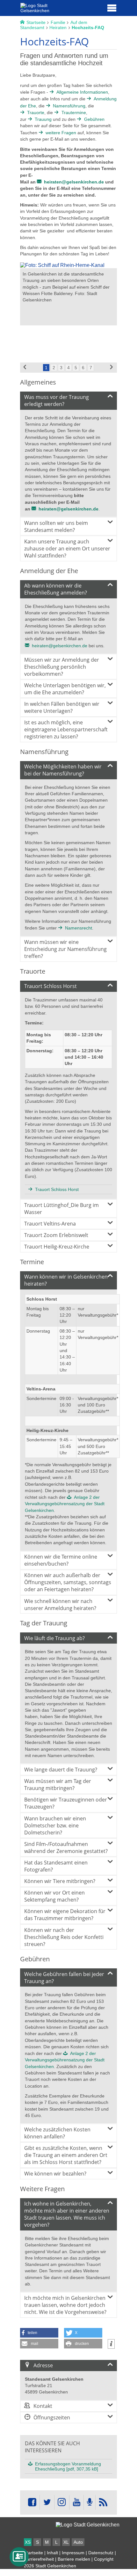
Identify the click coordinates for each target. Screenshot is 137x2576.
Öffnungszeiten (52, 2417)
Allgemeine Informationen (82, 92)
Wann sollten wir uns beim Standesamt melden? (56, 526)
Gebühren (94, 119)
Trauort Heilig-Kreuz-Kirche (57, 1247)
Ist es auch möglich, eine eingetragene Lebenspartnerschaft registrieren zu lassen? (66, 729)
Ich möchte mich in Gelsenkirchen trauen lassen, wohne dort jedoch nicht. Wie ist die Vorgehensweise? (65, 2305)
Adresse (43, 2365)
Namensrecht (79, 928)
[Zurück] (25, 368)
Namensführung (69, 106)
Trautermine (74, 113)
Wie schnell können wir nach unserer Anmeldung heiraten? (60, 1605)
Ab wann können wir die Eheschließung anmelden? (56, 589)
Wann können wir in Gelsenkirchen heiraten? (66, 1280)
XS (28, 2542)
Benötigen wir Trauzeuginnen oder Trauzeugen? (66, 1803)
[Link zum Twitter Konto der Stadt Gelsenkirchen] (47, 2502)
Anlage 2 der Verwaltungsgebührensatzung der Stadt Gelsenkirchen (65, 1504)
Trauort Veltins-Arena (50, 1224)
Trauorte (36, 113)
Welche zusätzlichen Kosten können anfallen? (57, 2133)
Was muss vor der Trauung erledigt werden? (57, 401)
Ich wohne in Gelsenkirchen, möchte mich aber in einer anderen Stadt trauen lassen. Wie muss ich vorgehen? (67, 2214)
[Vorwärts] (112, 368)
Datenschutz (101, 2553)
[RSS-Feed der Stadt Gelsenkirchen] (103, 2502)
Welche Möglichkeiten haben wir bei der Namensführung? (63, 770)
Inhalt (52, 2553)
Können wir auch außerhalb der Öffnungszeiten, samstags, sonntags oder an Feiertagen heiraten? (68, 1582)
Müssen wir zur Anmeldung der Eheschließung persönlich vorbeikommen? (62, 667)
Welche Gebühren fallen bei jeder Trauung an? (64, 1978)
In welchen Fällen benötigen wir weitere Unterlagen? (62, 707)
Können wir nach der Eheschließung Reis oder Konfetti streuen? (64, 1937)
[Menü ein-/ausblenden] (112, 8)
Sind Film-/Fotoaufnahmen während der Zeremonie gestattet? (66, 1848)
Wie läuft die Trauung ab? (54, 1638)
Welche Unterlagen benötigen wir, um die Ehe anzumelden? (65, 689)
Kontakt (43, 2406)
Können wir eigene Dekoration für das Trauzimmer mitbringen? (65, 1915)
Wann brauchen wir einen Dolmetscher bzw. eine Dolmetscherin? (55, 1825)
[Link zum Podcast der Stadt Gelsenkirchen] (90, 2502)
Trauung (43, 119)
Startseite (33, 2553)
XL (66, 2542)
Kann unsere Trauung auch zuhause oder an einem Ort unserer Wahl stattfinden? (67, 549)
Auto (78, 2542)
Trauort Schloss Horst (50, 986)
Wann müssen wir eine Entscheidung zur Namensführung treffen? (65, 949)
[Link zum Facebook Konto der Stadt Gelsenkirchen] (32, 2502)
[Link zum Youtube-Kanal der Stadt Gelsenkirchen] (76, 2502)
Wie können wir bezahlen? (55, 2174)
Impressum (73, 2553)
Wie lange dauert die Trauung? (61, 1770)
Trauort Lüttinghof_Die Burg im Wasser (61, 1209)
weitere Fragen (61, 133)
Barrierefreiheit (39, 2559)
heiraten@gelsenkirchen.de (74, 182)
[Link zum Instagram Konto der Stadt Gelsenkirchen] (62, 2502)
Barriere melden (74, 2559)
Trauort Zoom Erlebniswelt (56, 1235)
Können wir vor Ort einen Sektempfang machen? (54, 1896)
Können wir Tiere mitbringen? (60, 1881)
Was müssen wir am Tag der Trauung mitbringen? (58, 1785)
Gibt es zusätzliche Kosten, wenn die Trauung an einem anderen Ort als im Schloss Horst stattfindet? (66, 2155)
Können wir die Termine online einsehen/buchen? (61, 1560)
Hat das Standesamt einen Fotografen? (56, 1866)
